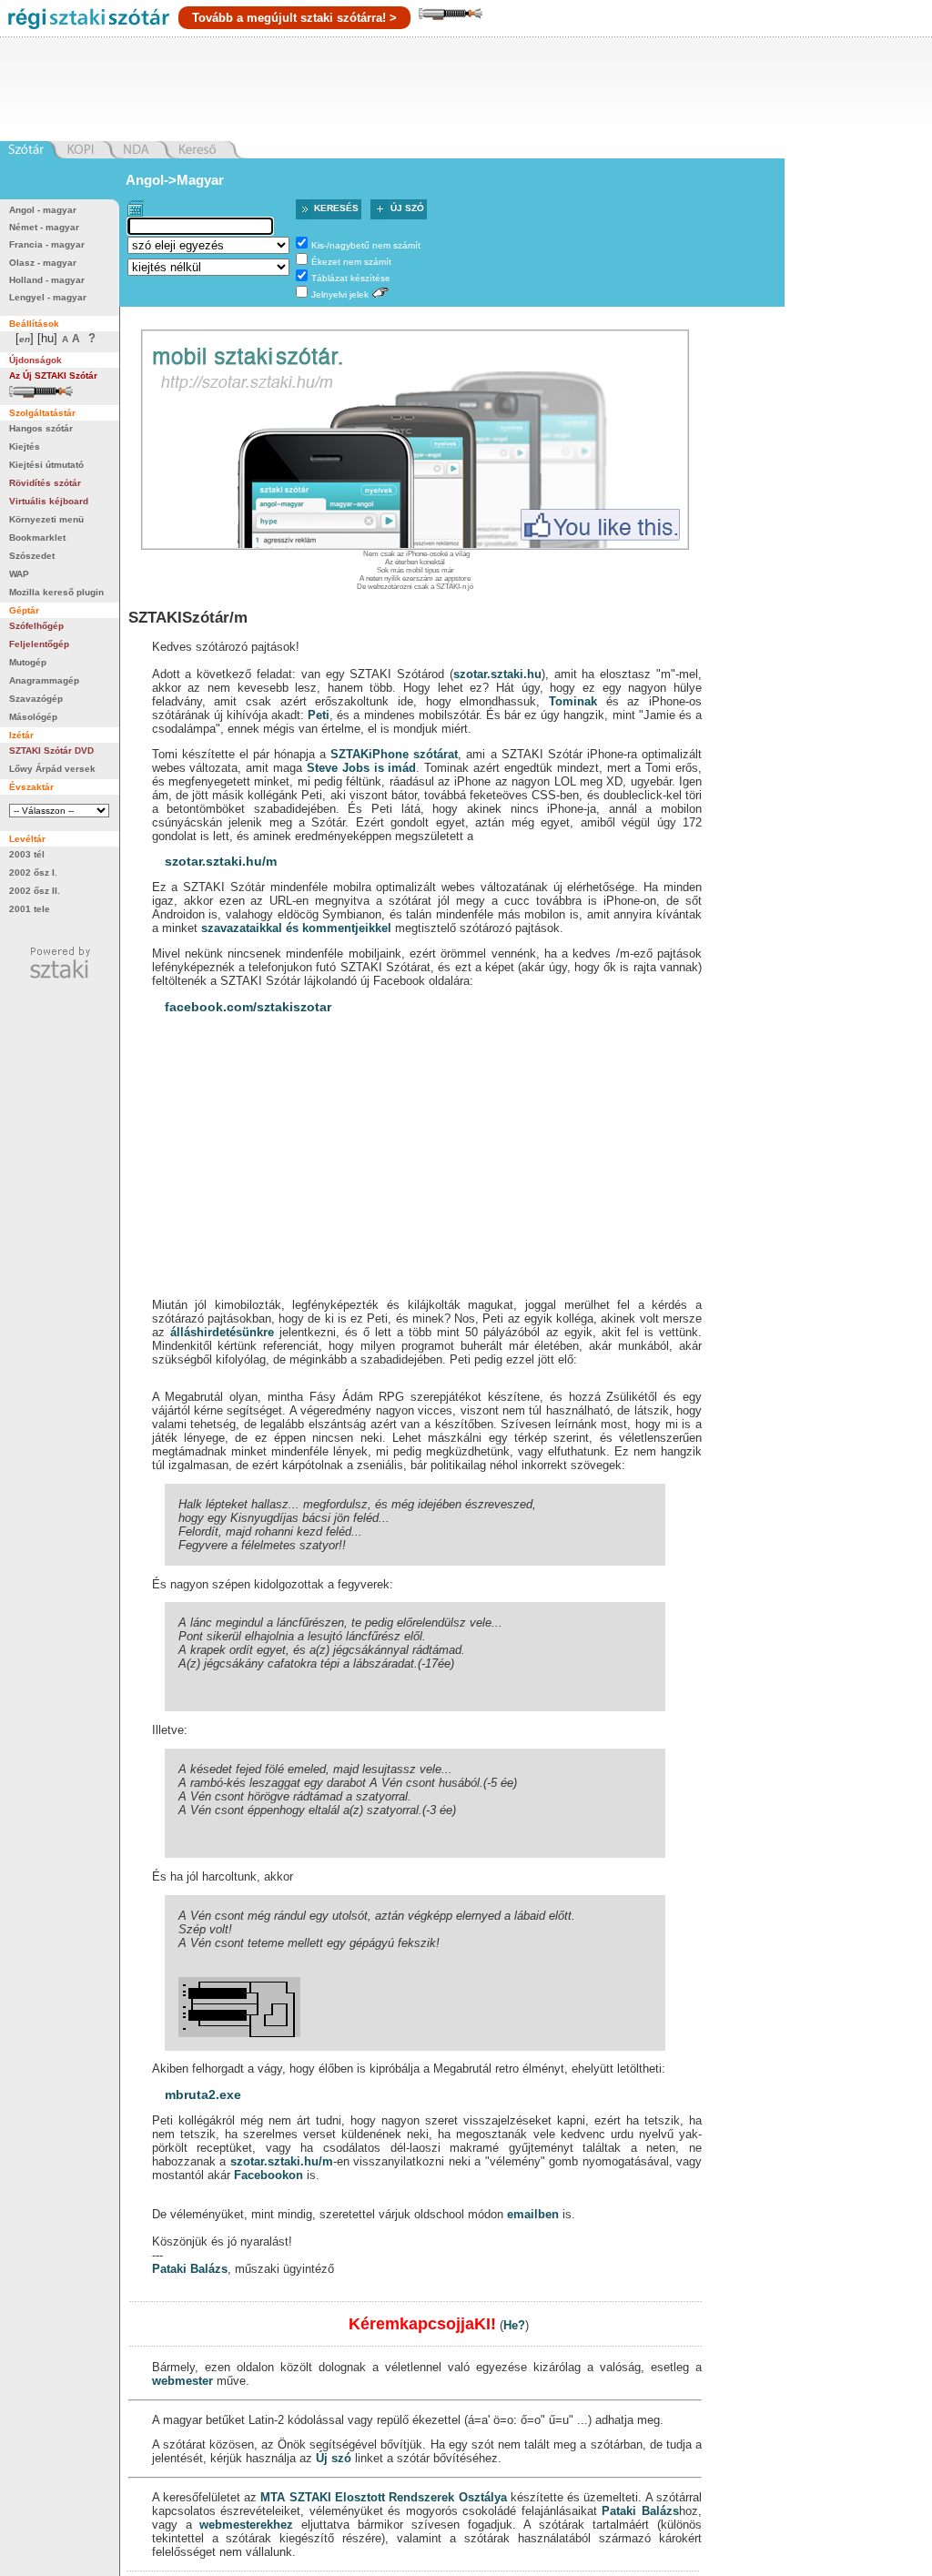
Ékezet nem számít (351, 262)
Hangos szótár (41, 428)
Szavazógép (36, 699)
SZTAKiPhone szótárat (394, 754)
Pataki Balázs (190, 2565)
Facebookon (268, 2471)
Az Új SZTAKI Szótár (53, 375)
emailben (533, 2510)
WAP (19, 574)
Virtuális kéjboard (49, 501)
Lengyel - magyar (48, 297)
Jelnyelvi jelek (340, 294)
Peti (319, 715)
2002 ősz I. (33, 872)
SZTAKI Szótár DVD (51, 750)
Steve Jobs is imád (361, 768)
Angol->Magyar (175, 180)
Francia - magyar (47, 244)
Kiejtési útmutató (46, 465)
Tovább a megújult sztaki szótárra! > (294, 18)
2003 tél (27, 854)
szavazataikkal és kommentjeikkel (296, 928)
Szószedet (32, 556)
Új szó (407, 208)
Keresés (336, 208)
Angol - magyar (43, 210)
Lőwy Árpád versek (52, 769)
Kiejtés (25, 446)
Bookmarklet (37, 538)
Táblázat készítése (351, 278)
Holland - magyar (47, 280)
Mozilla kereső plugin (56, 592)
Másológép (33, 717)
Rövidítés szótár (45, 483)
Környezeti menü (46, 519)
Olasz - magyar (43, 263)
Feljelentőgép (39, 644)
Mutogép (28, 662)
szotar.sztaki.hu (497, 674)
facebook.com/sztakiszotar (248, 1007)
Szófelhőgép (36, 626)
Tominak (573, 701)
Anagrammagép (44, 680)
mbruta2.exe (203, 2390)
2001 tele (30, 909)
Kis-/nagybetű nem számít (366, 245)
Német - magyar (44, 227)
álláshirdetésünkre (222, 1332)
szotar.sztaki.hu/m (221, 861)
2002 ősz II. (35, 891)
